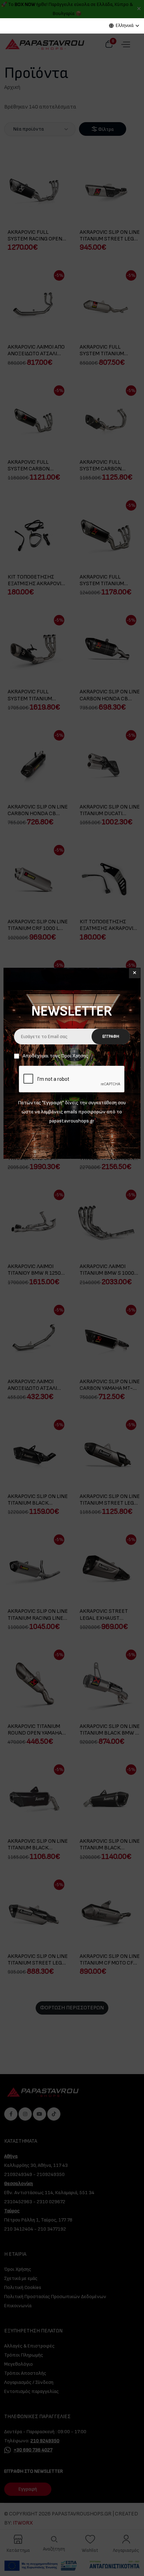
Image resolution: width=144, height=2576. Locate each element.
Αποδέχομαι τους (55, 1056)
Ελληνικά (125, 26)
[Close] (135, 973)
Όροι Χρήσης (75, 1056)
